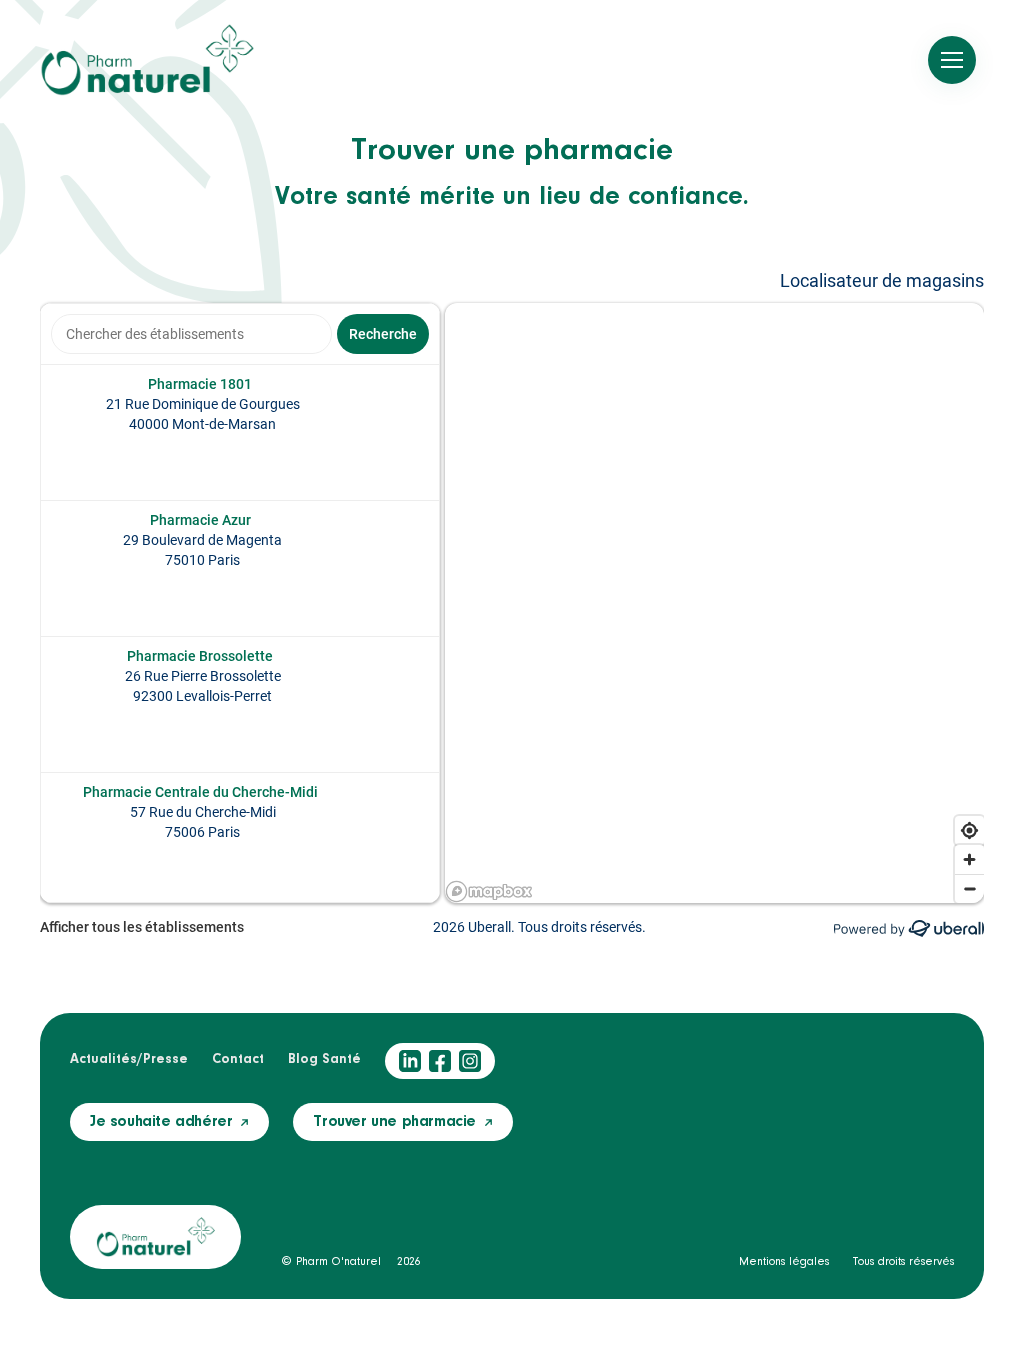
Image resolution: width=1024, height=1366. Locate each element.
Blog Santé (324, 1060)
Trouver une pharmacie (394, 1122)
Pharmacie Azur (200, 520)
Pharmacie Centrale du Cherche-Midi (200, 792)
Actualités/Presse (129, 1060)
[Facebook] (440, 1061)
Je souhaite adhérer (161, 1122)
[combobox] (191, 334)
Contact (238, 1060)
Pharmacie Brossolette (200, 656)
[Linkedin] (410, 1061)
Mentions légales (784, 1262)
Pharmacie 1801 (200, 384)
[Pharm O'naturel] (147, 60)
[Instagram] (470, 1061)
